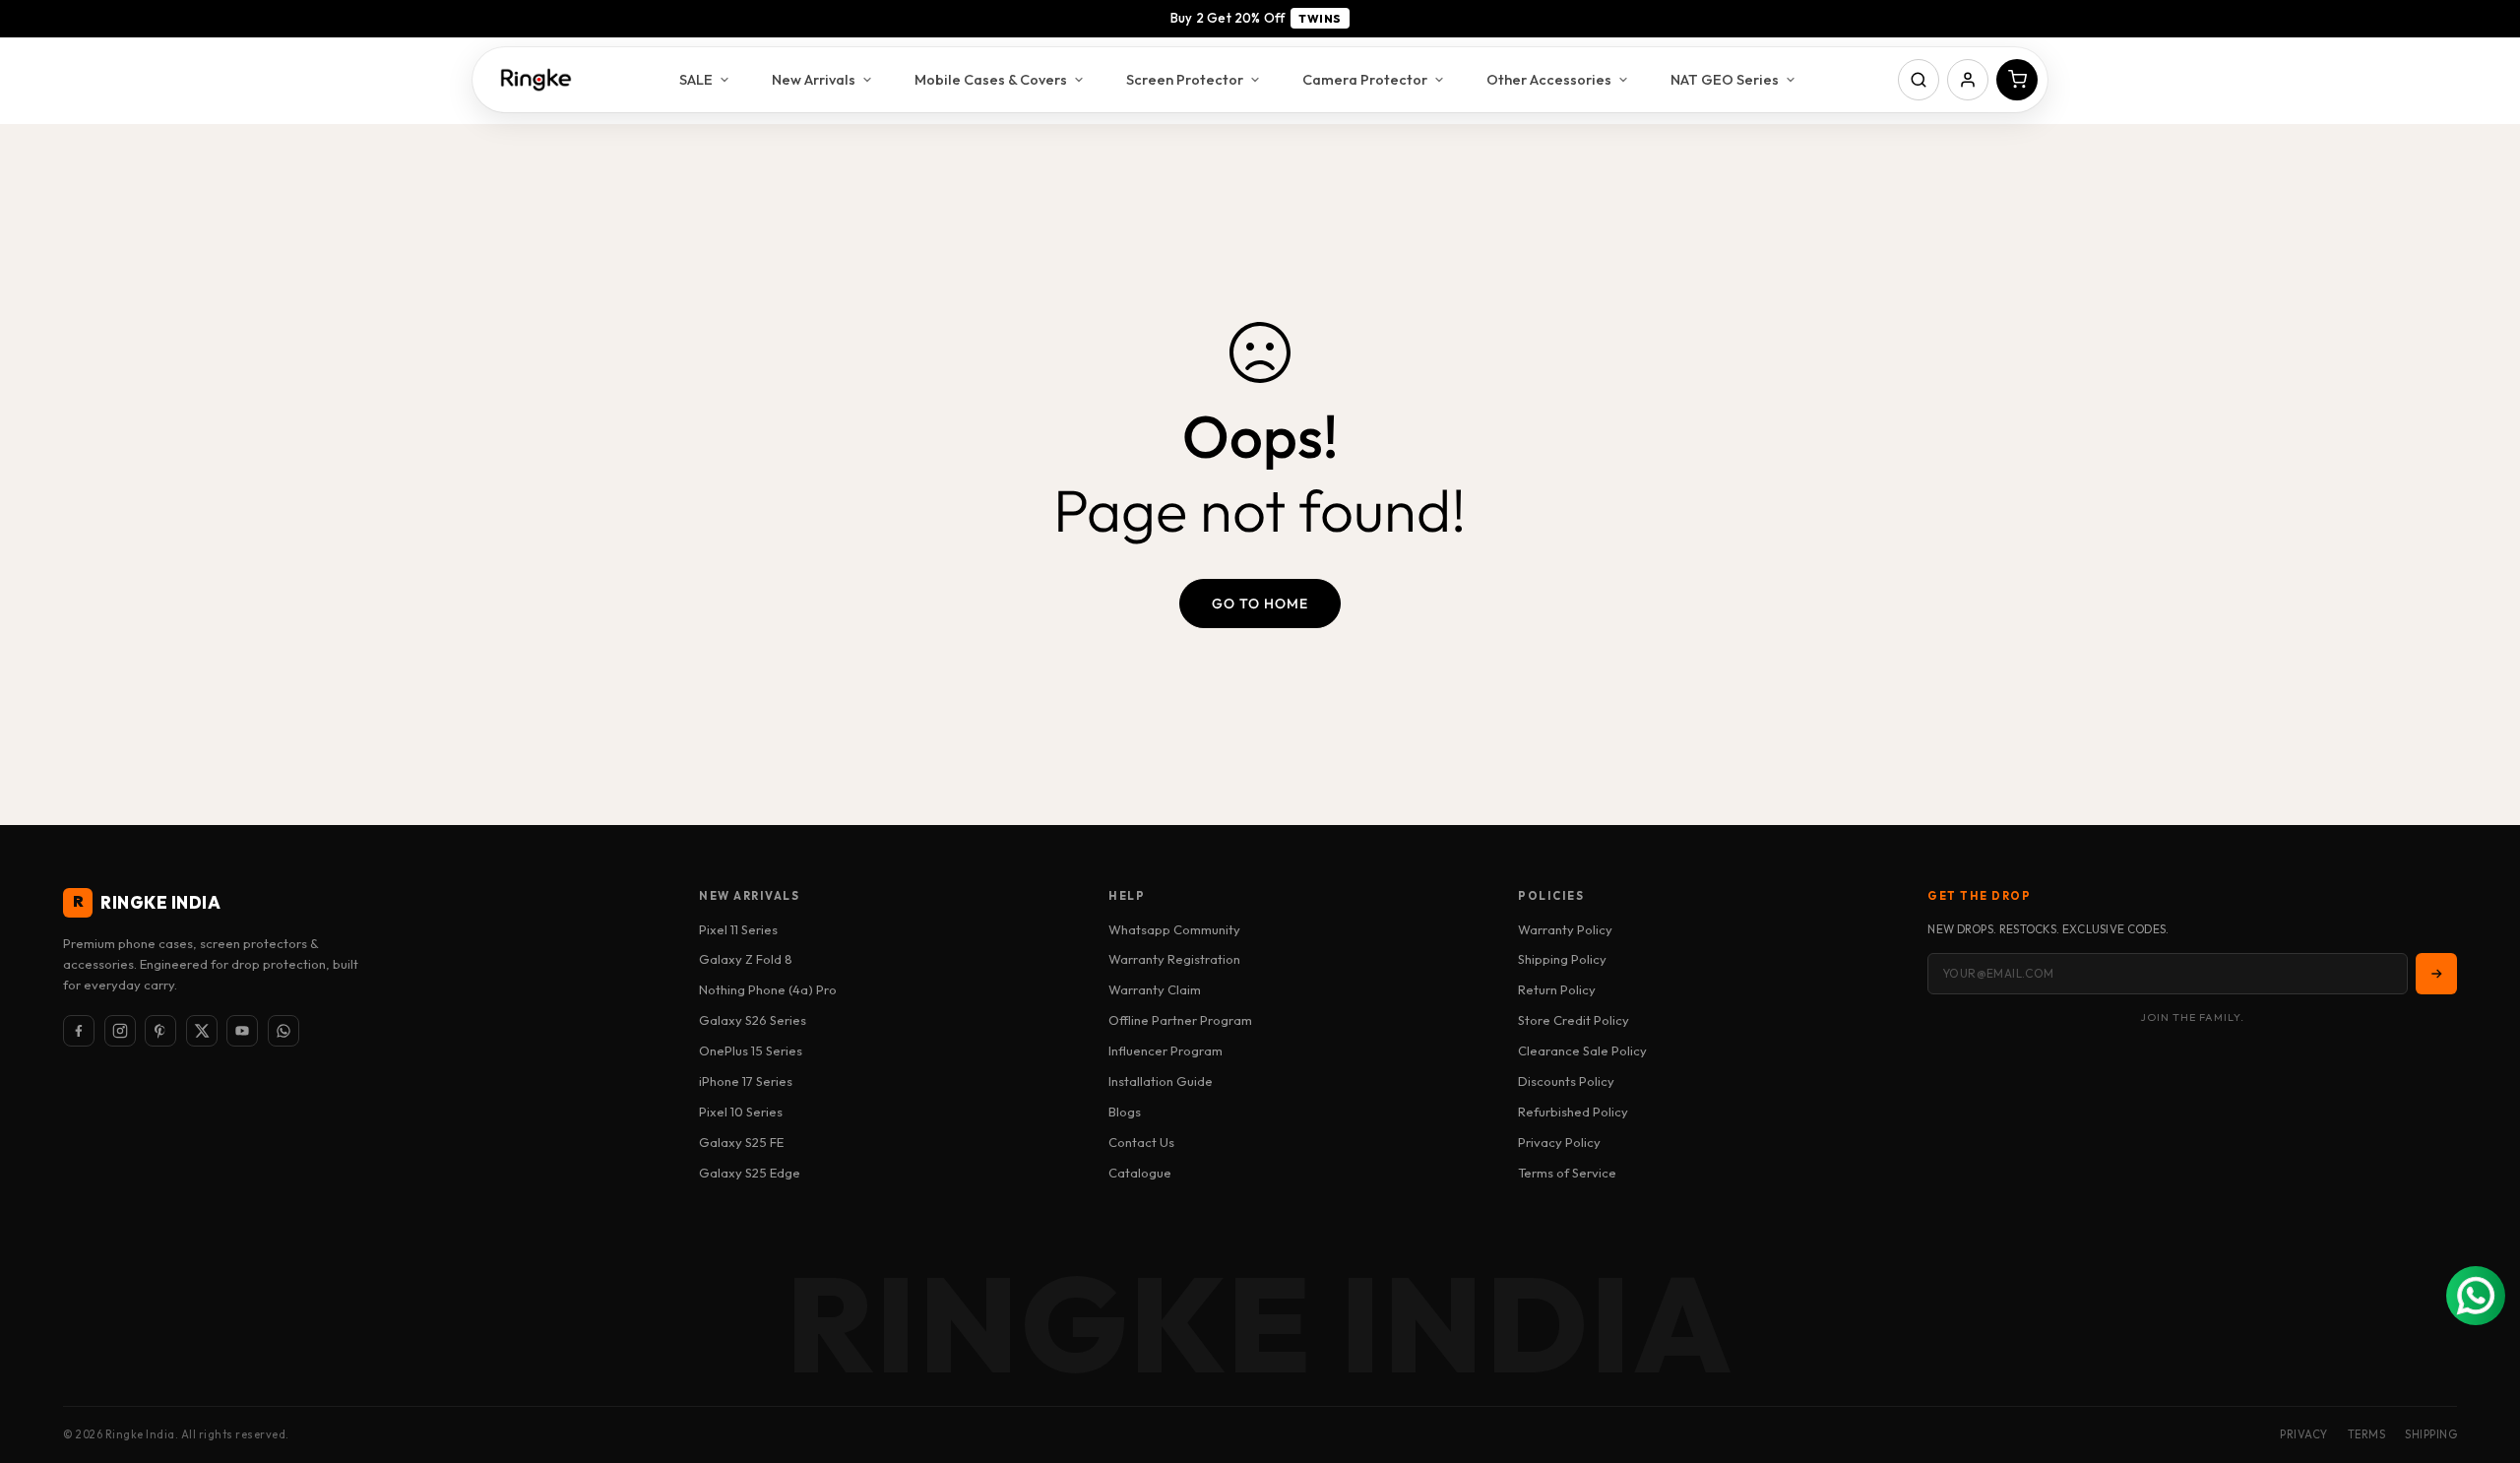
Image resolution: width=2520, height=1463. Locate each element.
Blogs (1125, 1112)
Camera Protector (1365, 79)
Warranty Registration (1174, 959)
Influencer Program (1165, 1050)
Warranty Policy (1565, 929)
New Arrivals (814, 79)
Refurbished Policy (1573, 1112)
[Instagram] (120, 1031)
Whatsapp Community (1174, 929)
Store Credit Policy (1574, 1020)
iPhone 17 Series (746, 1081)
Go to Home (1260, 604)
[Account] (1968, 80)
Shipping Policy (1562, 959)
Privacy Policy (1559, 1142)
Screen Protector (1185, 79)
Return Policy (1557, 989)
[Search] (1919, 80)
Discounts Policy (1566, 1081)
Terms (2367, 1434)
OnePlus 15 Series (751, 1050)
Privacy (2304, 1434)
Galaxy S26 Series (753, 1020)
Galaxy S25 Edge (750, 1173)
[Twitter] (202, 1031)
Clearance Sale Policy (1582, 1050)
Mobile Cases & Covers (991, 79)
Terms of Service (1567, 1173)
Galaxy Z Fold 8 (746, 959)
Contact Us (1141, 1142)
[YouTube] (242, 1031)
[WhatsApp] (283, 1031)
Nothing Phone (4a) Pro (768, 989)
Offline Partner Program (1180, 1020)
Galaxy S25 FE (741, 1142)
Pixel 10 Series (741, 1112)
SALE (696, 79)
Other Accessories (1549, 79)
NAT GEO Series (1725, 79)
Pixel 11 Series (738, 929)
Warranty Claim (1155, 989)
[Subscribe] (2436, 974)
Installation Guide (1161, 1081)
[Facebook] (79, 1031)
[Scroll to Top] (2482, 1356)
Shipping (2431, 1434)
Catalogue (1140, 1173)
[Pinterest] (160, 1031)
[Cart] (2017, 80)
